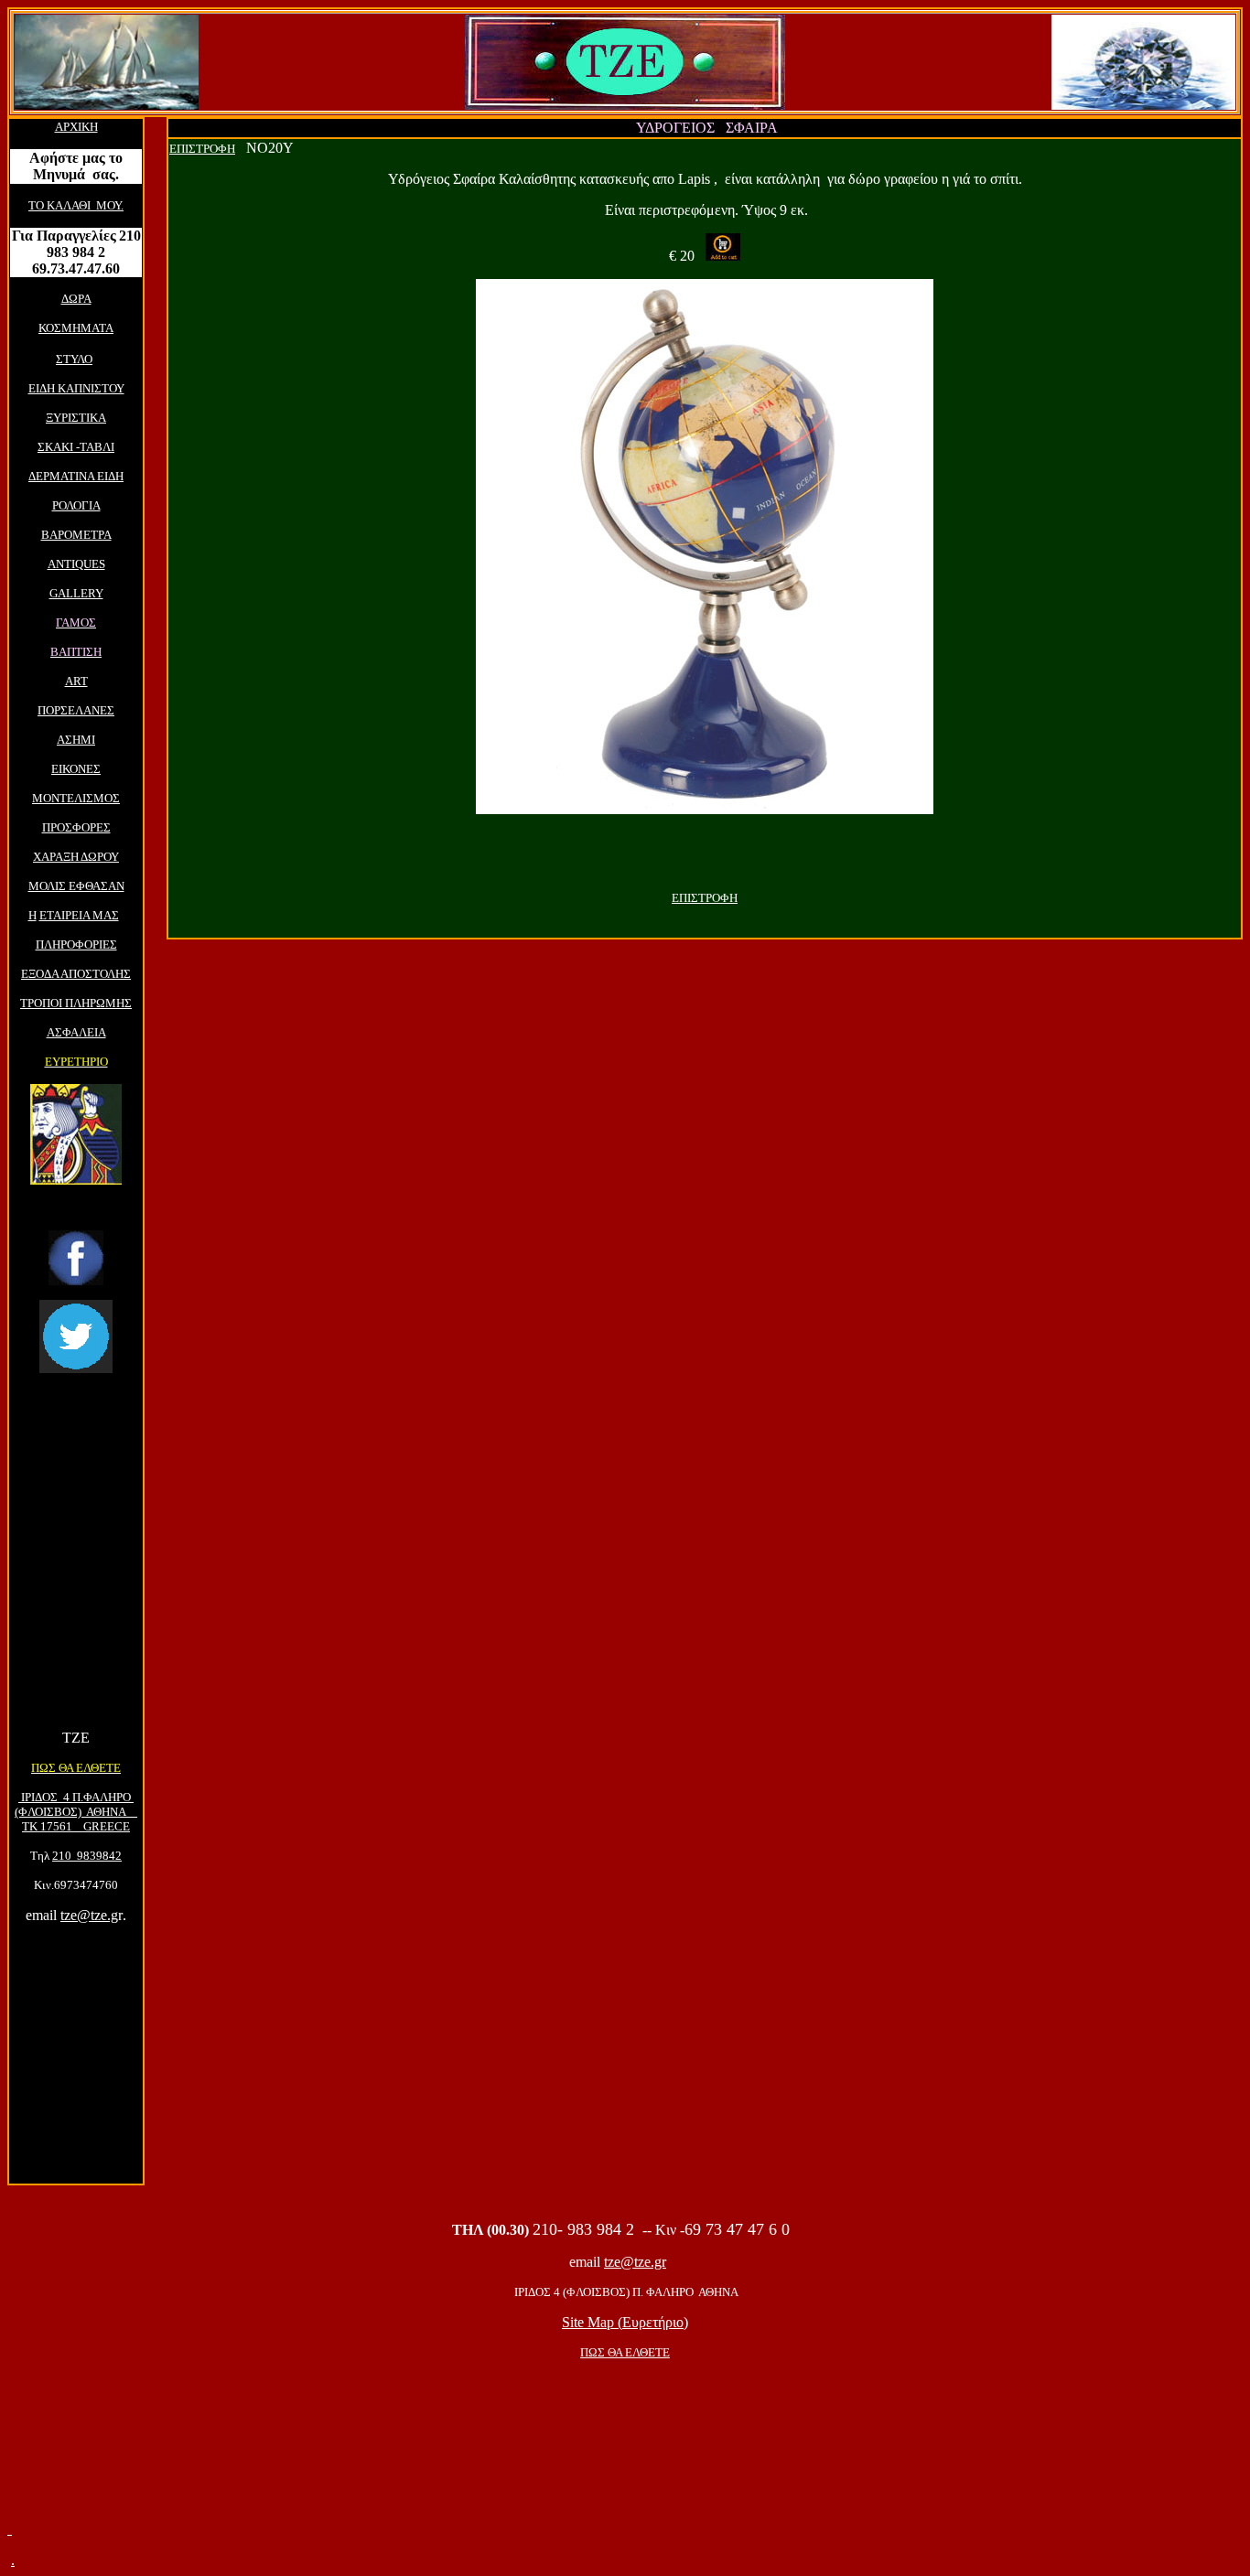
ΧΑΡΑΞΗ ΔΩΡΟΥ (76, 857)
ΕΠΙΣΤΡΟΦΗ (202, 149)
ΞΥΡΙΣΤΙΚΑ (76, 418)
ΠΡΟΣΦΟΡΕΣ (76, 827)
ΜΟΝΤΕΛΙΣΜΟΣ (76, 798)
